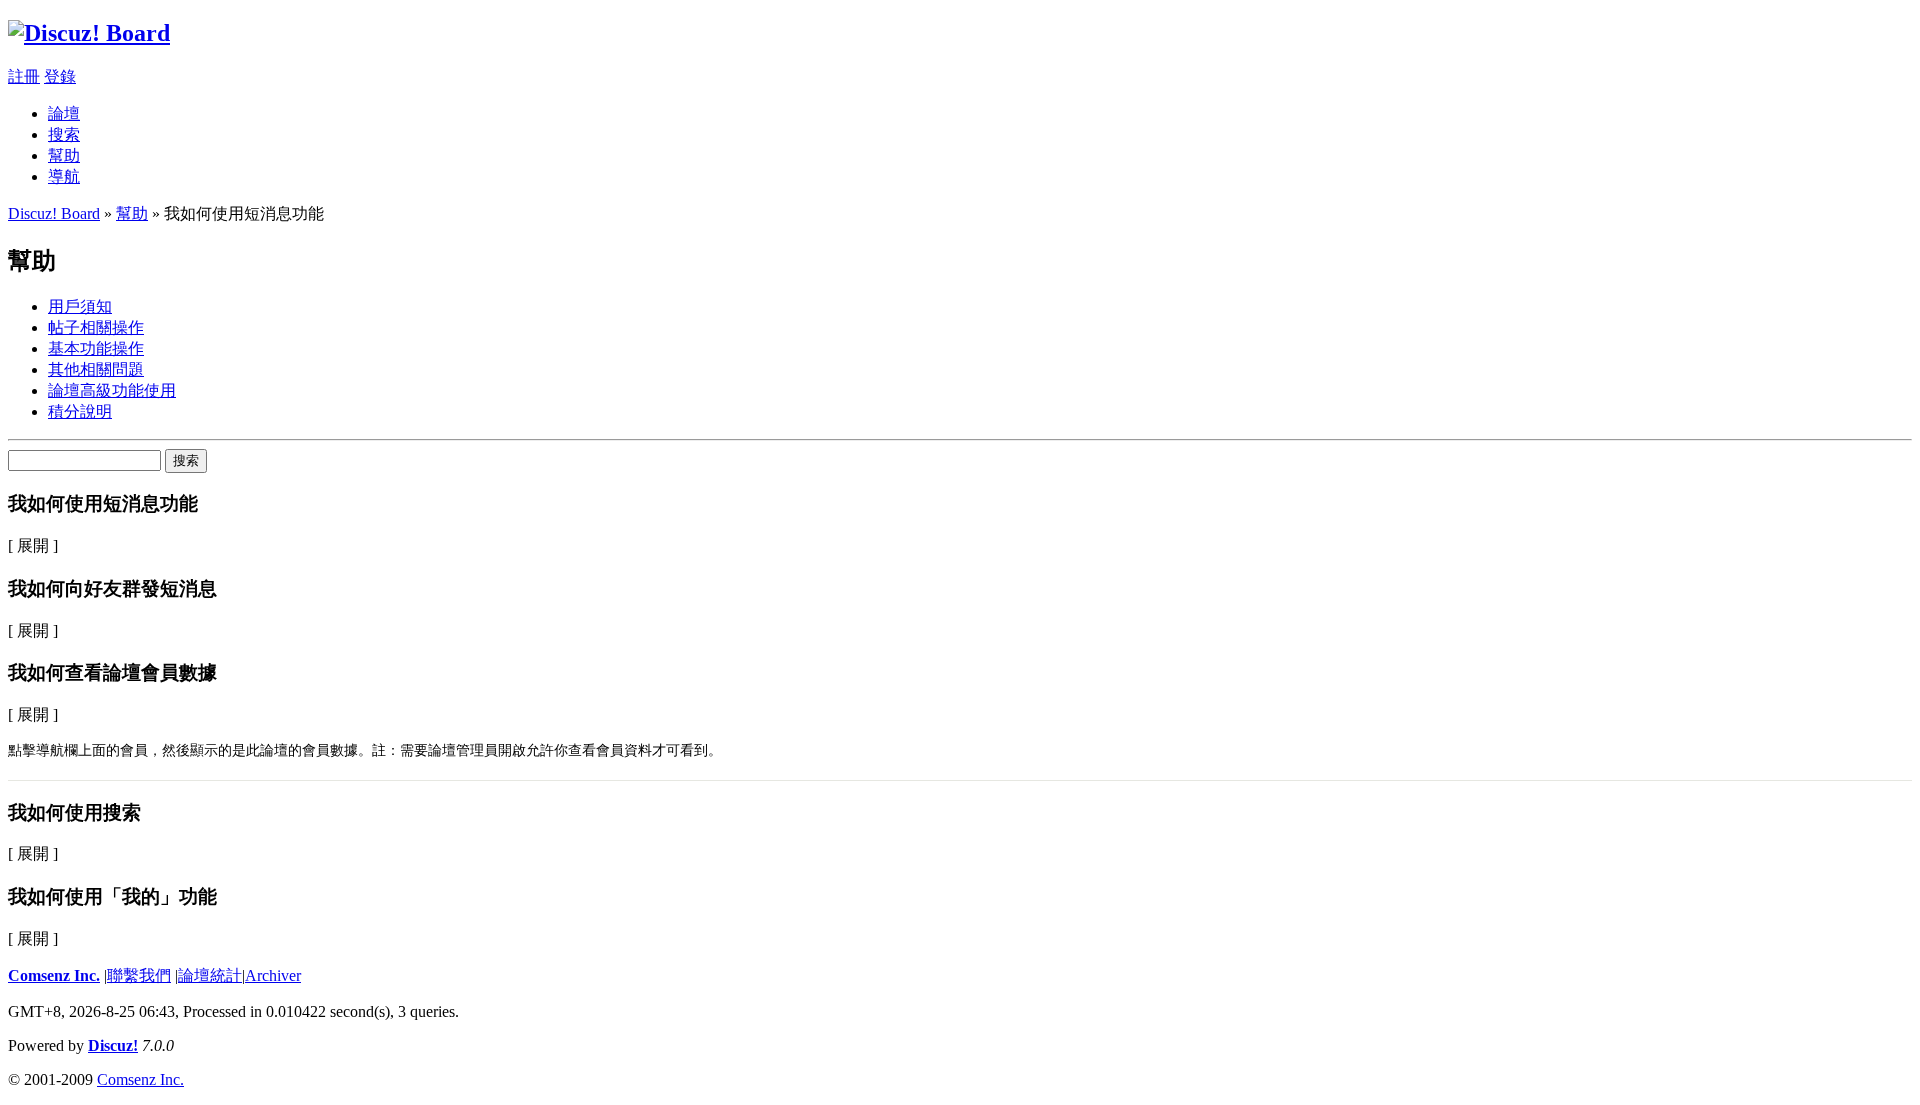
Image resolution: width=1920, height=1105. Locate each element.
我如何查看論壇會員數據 (112, 672)
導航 (64, 176)
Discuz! (113, 1045)
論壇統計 (210, 975)
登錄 (60, 76)
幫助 (64, 155)
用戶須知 (80, 306)
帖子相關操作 (96, 327)
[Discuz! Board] (89, 33)
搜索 (64, 134)
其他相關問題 (96, 369)
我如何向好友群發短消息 (112, 588)
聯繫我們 (139, 975)
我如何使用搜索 (74, 812)
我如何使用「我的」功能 (112, 896)
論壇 (64, 113)
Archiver (273, 975)
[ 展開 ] (33, 545)
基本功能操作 (96, 348)
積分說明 (80, 411)
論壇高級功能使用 (112, 390)
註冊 (24, 76)
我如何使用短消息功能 (103, 503)
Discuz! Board (54, 213)
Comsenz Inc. (54, 975)
